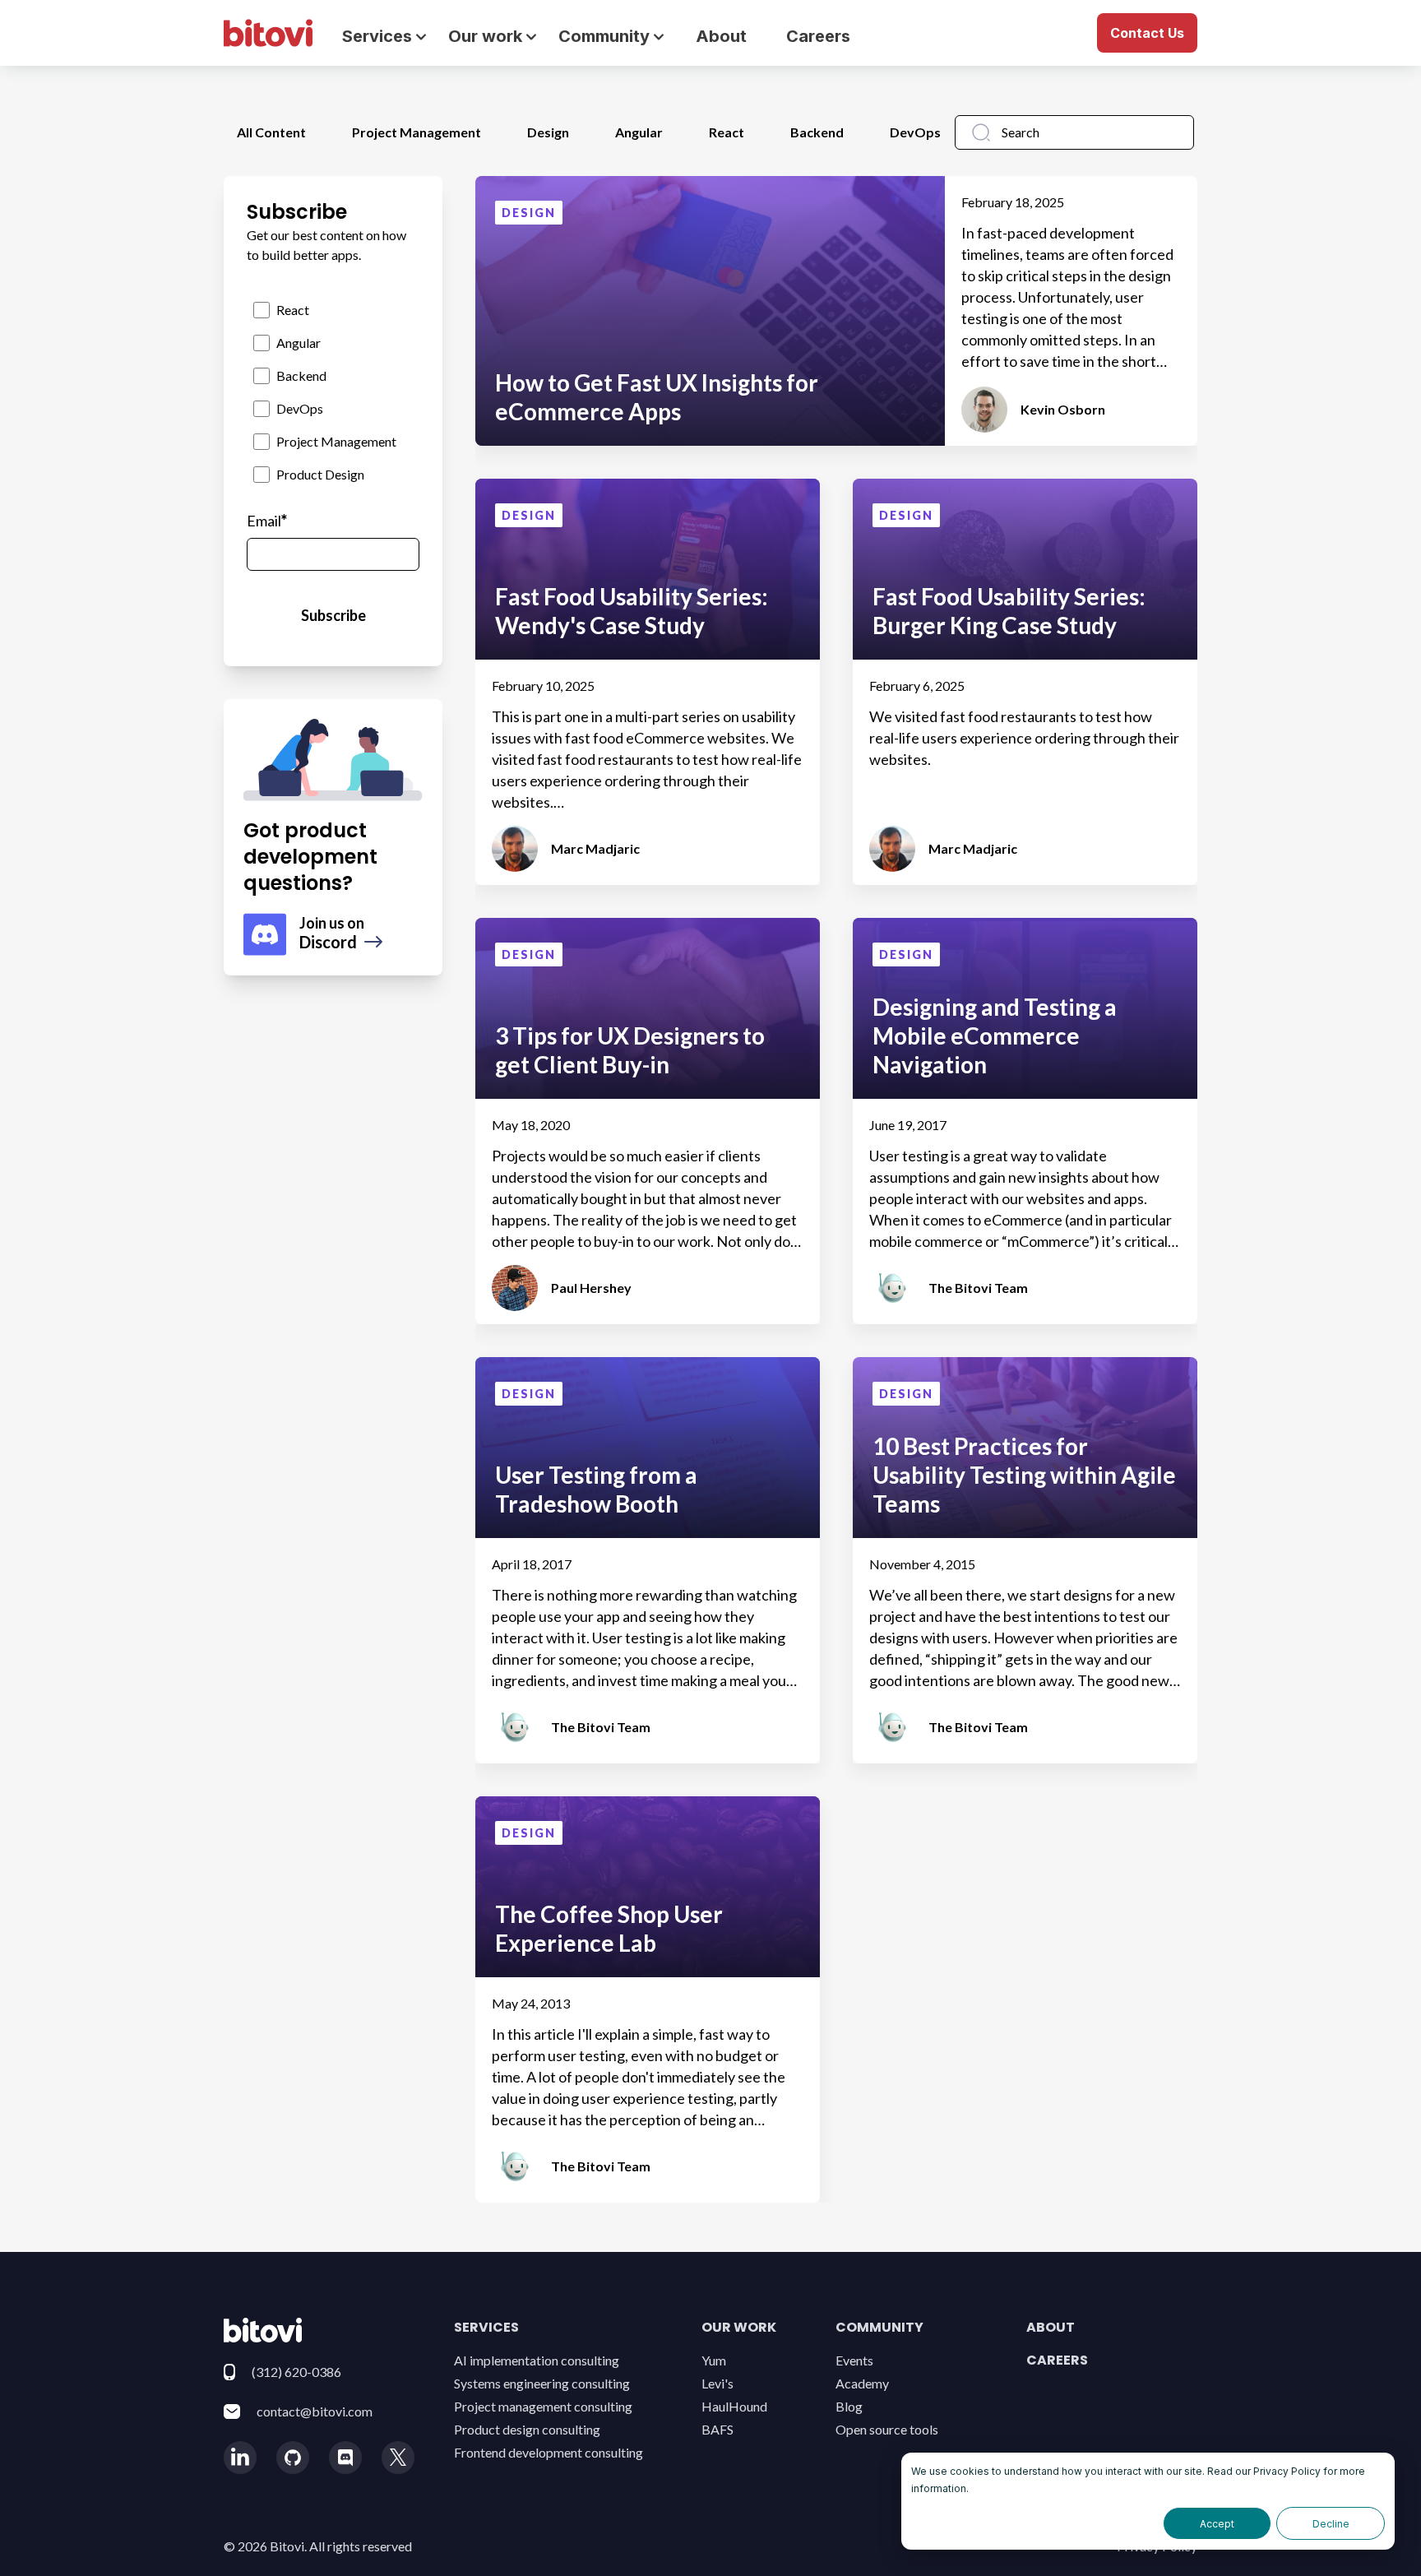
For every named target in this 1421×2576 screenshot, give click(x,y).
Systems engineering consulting (542, 2383)
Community (879, 2327)
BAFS (717, 2429)
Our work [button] (485, 36)
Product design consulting (527, 2429)
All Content (271, 132)
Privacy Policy (1287, 2471)
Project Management (417, 132)
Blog (849, 2406)
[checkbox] (333, 392)
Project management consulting (543, 2406)
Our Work (739, 2327)
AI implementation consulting (537, 2360)
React (727, 132)
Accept (1217, 2524)
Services (486, 2327)
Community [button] (604, 36)
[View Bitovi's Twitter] (398, 2458)
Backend (817, 132)
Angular (639, 132)
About (721, 36)
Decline (1331, 2524)
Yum (714, 2360)
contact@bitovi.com (315, 2411)
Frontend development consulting (548, 2452)
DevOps (915, 132)
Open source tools (887, 2429)
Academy (862, 2383)
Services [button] (377, 36)
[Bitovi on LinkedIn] (240, 2458)
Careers (818, 36)
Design (548, 132)
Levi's (717, 2383)
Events (854, 2360)
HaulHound (734, 2406)
